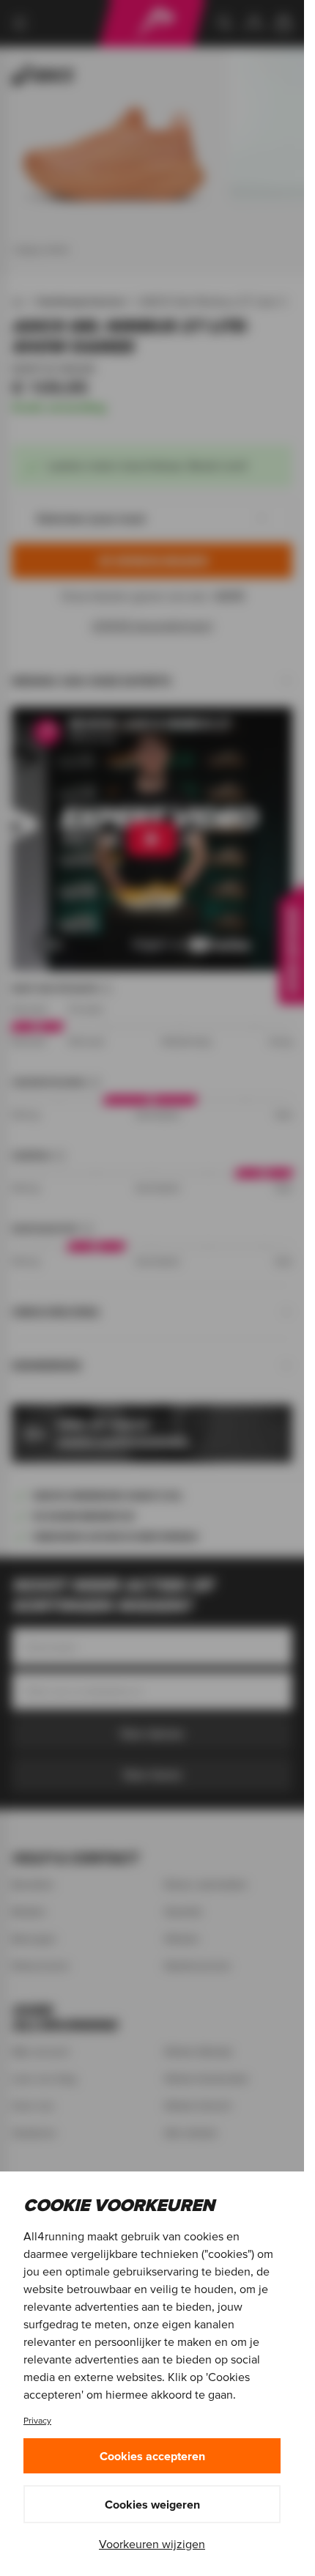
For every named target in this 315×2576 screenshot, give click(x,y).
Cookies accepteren (152, 2456)
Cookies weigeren (152, 2504)
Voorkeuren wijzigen (152, 2544)
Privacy (37, 2420)
